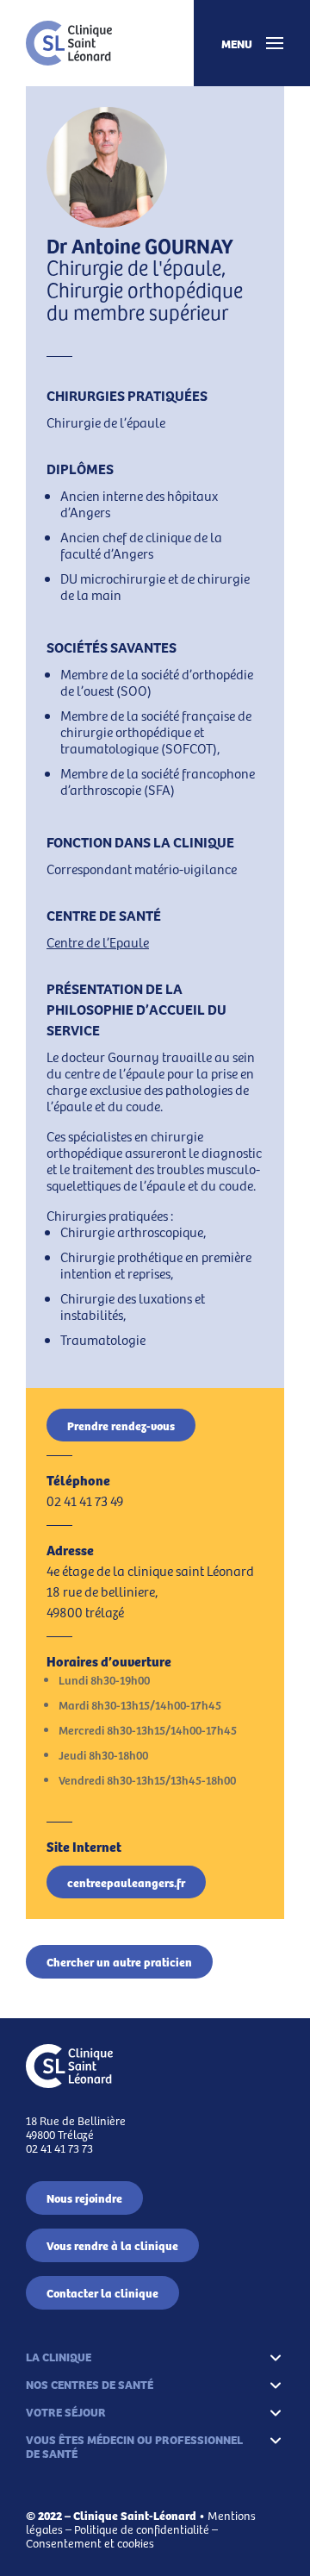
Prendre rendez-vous (121, 1425)
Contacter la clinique (102, 2292)
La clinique (59, 2356)
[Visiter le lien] (69, 43)
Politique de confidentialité (142, 2529)
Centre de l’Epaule (98, 942)
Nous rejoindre (84, 2198)
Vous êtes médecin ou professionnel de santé (134, 2446)
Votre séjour (66, 2411)
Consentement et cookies (90, 2543)
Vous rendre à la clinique (112, 2245)
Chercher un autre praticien (119, 1961)
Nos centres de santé (90, 2384)
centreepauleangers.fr (126, 1882)
